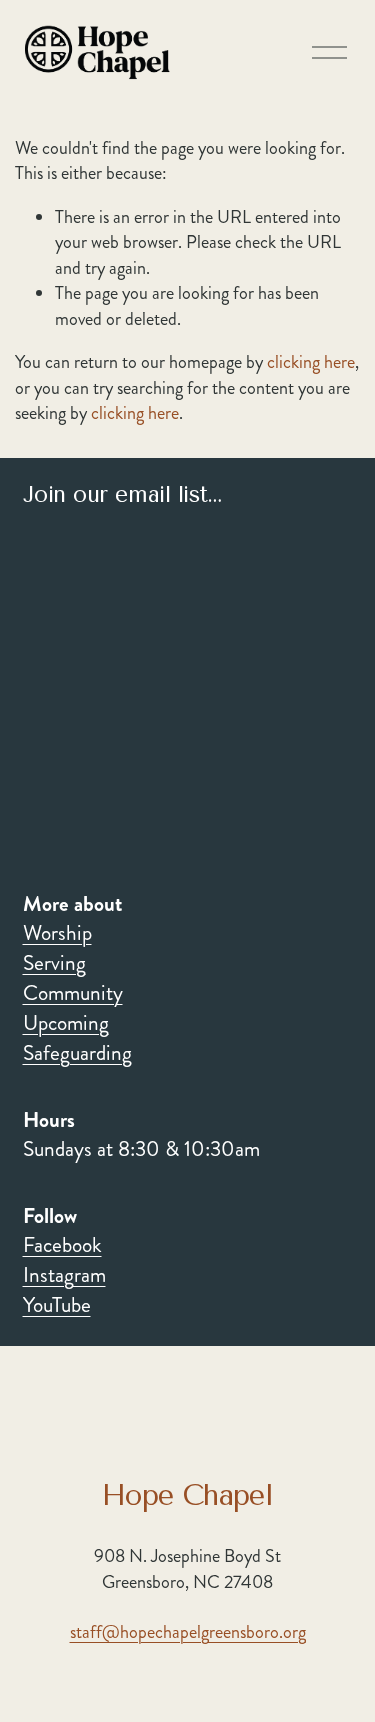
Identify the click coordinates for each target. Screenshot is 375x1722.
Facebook (62, 1245)
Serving (54, 963)
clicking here (311, 362)
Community (73, 993)
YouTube (57, 1305)
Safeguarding (77, 1053)
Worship (57, 933)
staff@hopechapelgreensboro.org (188, 1632)
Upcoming (66, 1023)
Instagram (64, 1275)
